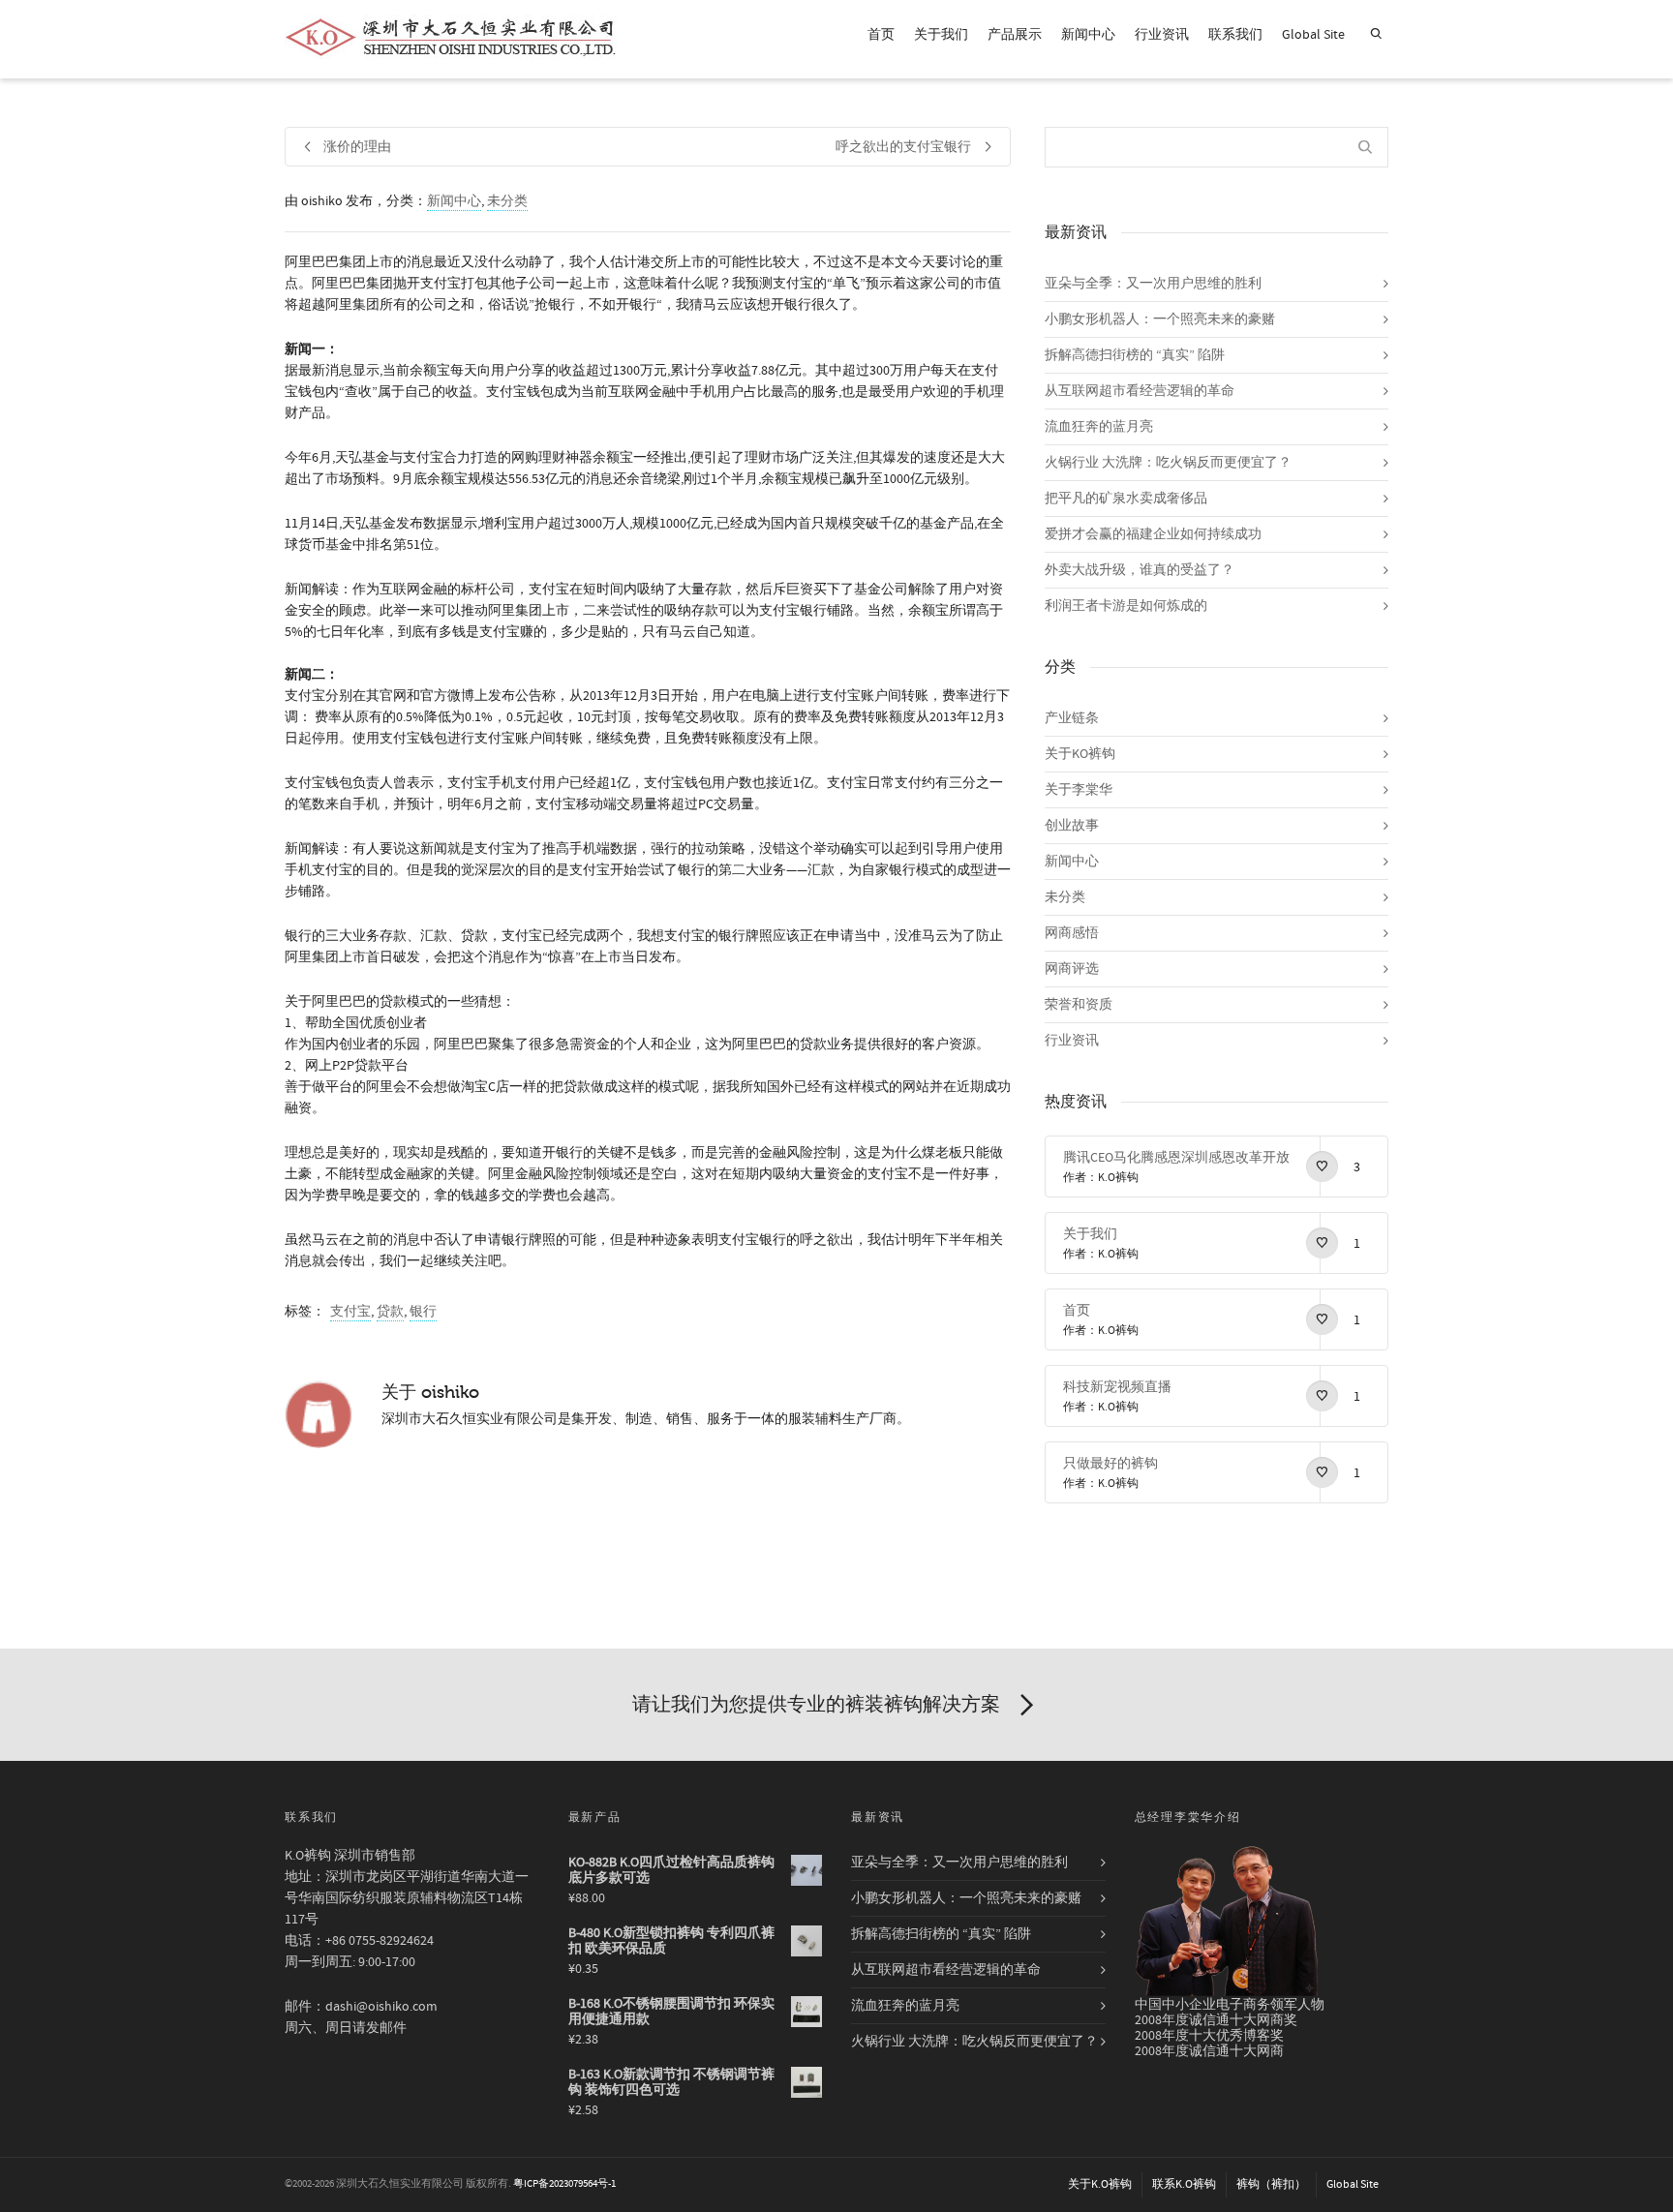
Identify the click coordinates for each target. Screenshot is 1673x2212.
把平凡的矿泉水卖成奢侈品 (1126, 499)
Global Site (1313, 35)
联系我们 (1235, 35)
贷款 (390, 1312)
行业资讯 (1162, 35)
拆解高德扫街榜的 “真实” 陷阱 (1135, 355)
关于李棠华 (1079, 790)
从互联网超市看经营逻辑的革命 (1140, 391)
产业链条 (1072, 718)
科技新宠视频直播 (1117, 1387)
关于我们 (941, 35)
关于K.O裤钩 (1100, 2184)
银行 (423, 1312)
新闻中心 (1088, 35)
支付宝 (350, 1312)
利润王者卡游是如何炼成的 (1126, 606)
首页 (881, 35)
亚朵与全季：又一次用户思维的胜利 (1153, 284)
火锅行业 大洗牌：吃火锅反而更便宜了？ (1168, 463)
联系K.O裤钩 (1184, 2184)
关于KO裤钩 (1080, 754)
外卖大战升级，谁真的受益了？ (1140, 570)
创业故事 (1072, 826)
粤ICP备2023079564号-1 (564, 2184)
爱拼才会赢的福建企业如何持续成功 (1153, 534)
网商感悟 (1072, 933)
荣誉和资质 (1079, 1005)
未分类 (507, 201)
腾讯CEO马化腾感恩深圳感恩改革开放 (1176, 1158)
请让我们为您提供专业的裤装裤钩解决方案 (816, 1704)
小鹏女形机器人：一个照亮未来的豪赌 (1160, 319)
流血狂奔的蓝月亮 (1099, 427)
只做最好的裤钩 (1110, 1464)
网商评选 (1072, 969)
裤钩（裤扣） (1271, 2184)
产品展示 (1015, 35)
